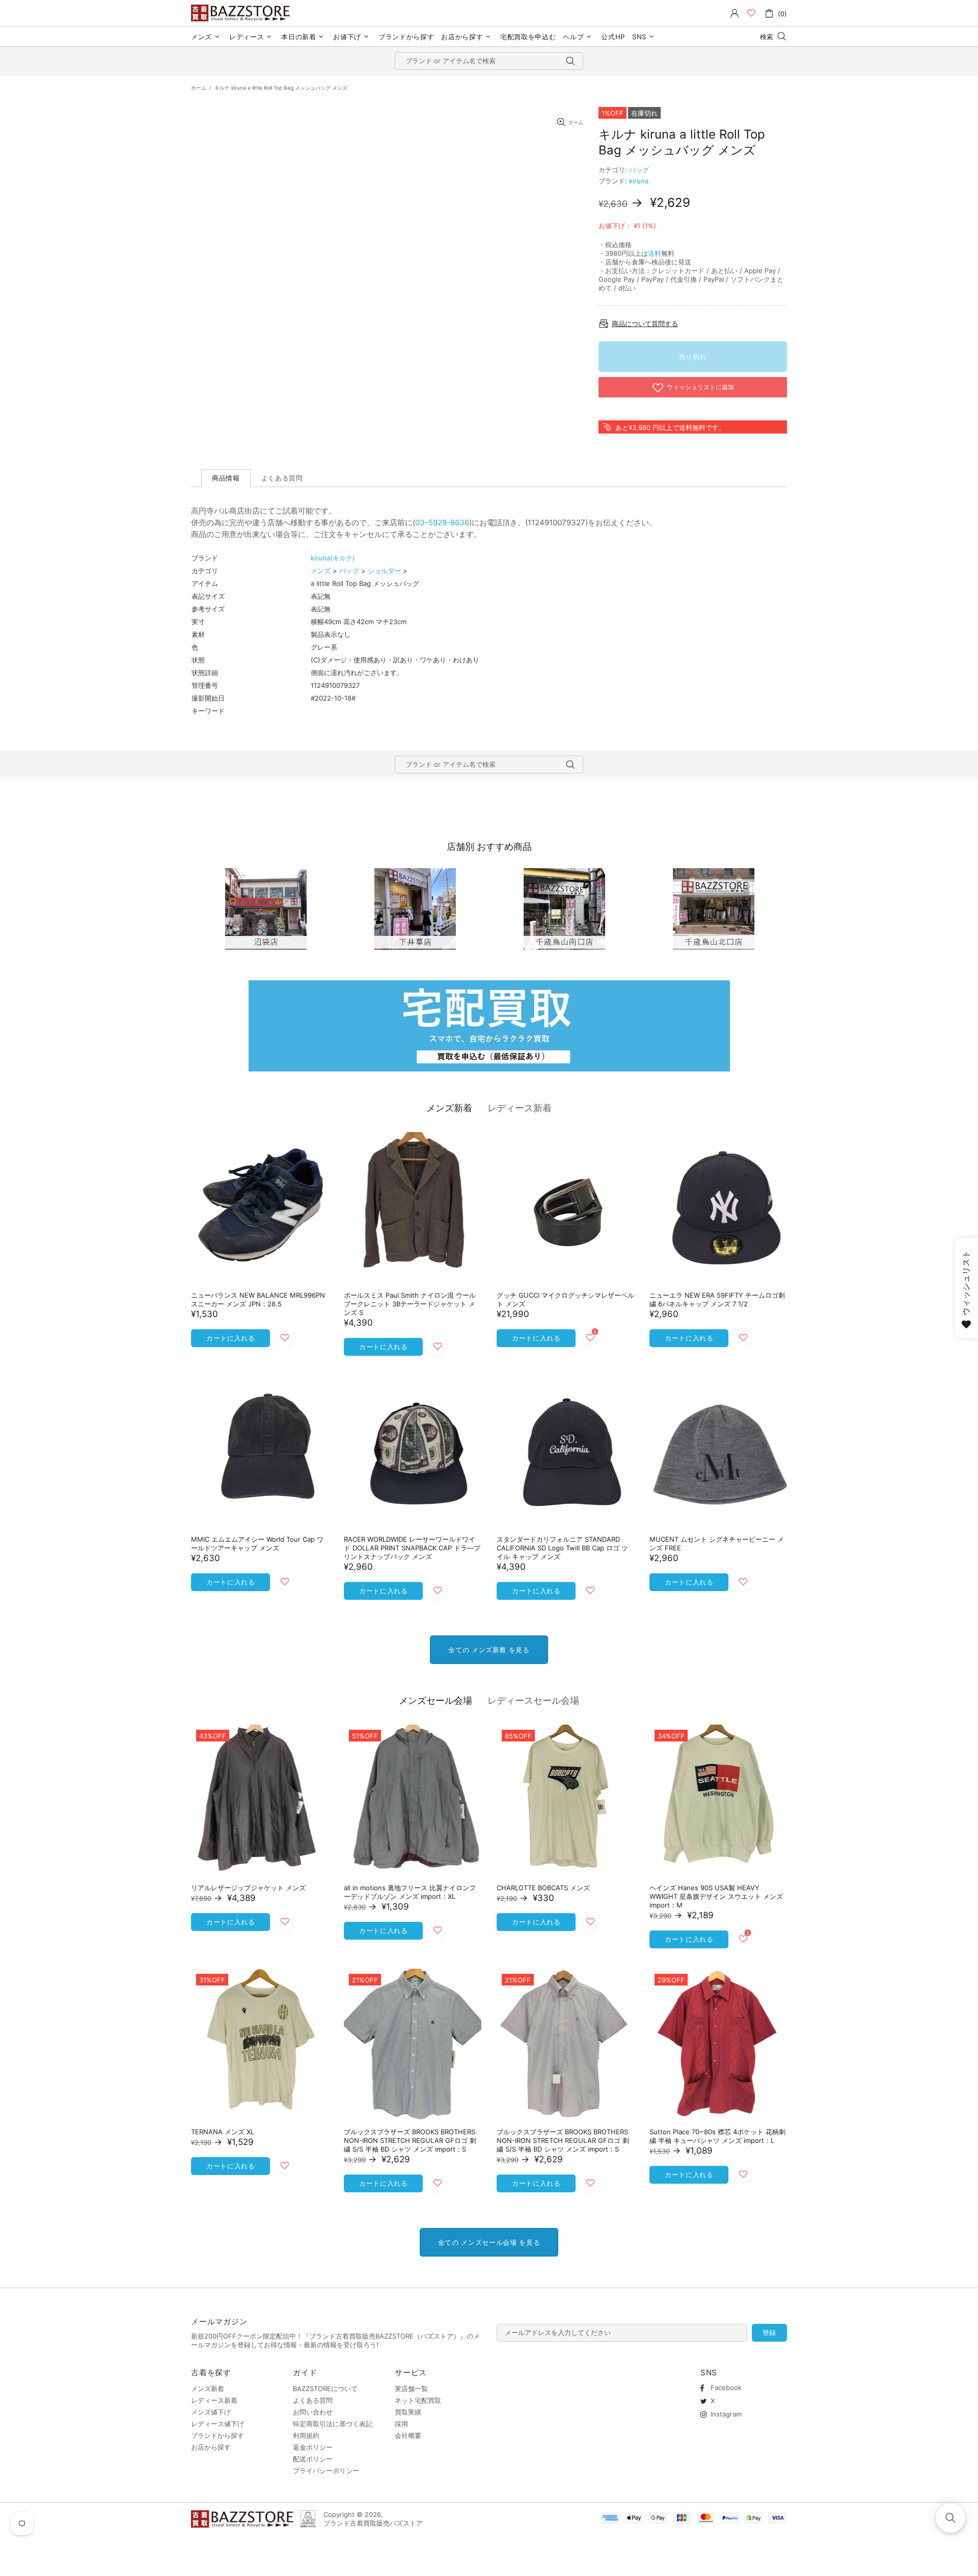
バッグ (639, 170)
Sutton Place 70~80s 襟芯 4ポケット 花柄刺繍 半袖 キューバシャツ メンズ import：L (717, 2136)
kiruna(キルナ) (333, 558)
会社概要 (408, 2435)
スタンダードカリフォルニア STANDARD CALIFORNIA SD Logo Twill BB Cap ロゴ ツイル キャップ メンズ (562, 1548)
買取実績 (408, 2412)
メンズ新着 (449, 1108)
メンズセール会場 (436, 1700)
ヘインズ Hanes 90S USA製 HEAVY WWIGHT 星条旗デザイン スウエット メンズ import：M (716, 1896)
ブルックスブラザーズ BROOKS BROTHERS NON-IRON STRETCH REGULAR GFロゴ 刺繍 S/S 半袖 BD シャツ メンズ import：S (410, 2140)
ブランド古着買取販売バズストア (242, 13)
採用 (401, 2424)
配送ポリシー (313, 2459)
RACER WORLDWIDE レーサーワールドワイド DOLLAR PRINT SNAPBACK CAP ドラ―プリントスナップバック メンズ (412, 1548)
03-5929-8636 (442, 522)
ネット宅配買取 (418, 2400)
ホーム (199, 88)
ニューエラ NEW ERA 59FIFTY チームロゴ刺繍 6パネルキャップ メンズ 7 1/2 (717, 1299)
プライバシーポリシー (326, 2471)
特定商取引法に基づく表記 (333, 2424)
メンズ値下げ (211, 2412)
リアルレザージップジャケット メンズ (248, 1888)
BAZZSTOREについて (325, 2389)
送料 (655, 253)
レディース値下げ (218, 2424)
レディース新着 (520, 1108)
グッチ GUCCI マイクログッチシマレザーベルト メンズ (565, 1299)
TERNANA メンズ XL (223, 2132)
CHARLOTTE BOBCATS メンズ (543, 1888)
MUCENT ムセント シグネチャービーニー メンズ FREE (717, 1544)
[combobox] (489, 61)
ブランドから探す (218, 2435)
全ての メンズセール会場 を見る (489, 2242)
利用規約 (306, 2435)
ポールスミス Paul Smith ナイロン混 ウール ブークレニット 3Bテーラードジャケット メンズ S (410, 1304)
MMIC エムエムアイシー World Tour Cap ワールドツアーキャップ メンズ (257, 1544)
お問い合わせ (313, 2412)
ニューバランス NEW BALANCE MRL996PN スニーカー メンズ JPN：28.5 (258, 1299)
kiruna (639, 181)
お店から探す (211, 2447)
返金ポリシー (313, 2447)
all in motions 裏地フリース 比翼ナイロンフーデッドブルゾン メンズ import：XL (410, 1892)
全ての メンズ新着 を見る (489, 1650)
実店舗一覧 (411, 2389)
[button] (950, 2518)
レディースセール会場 (533, 1700)
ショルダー (384, 571)
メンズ (321, 571)
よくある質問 (313, 2400)
